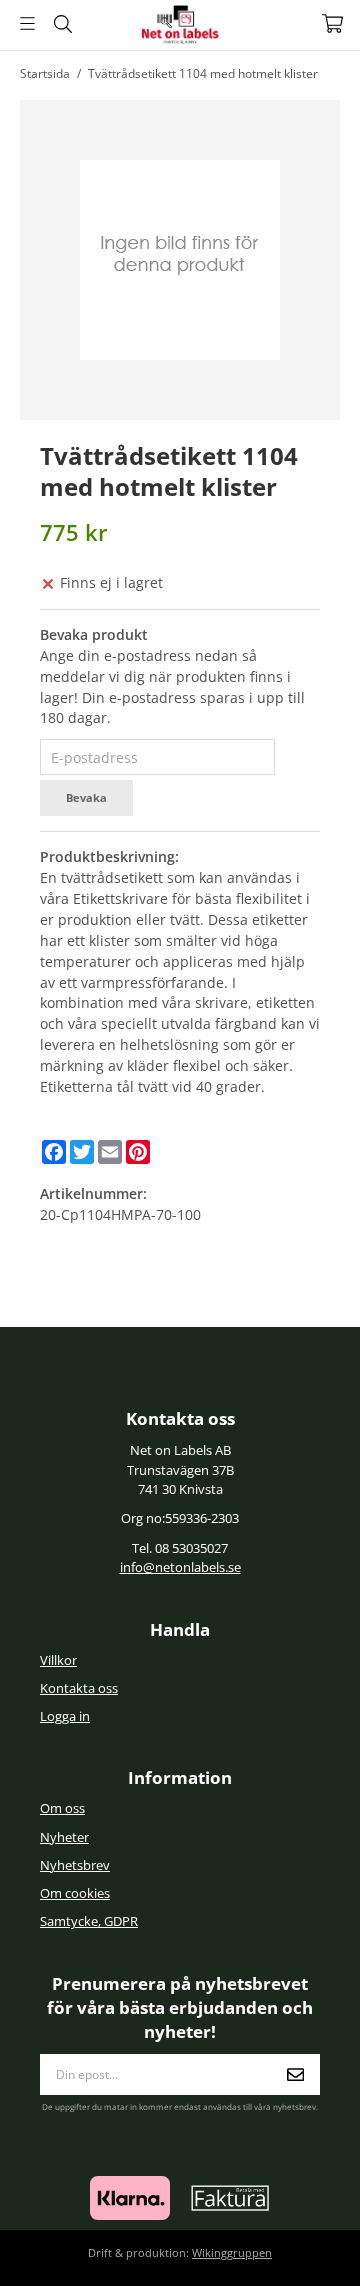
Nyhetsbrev (75, 1865)
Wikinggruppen (232, 2252)
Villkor (58, 1660)
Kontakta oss (79, 1688)
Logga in (65, 1716)
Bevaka (86, 797)
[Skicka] (295, 2074)
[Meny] (27, 23)
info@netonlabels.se (180, 1567)
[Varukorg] (332, 23)
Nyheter (64, 1837)
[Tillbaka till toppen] (297, 2243)
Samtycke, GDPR (89, 1921)
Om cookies (75, 1893)
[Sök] (62, 24)
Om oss (62, 1808)
